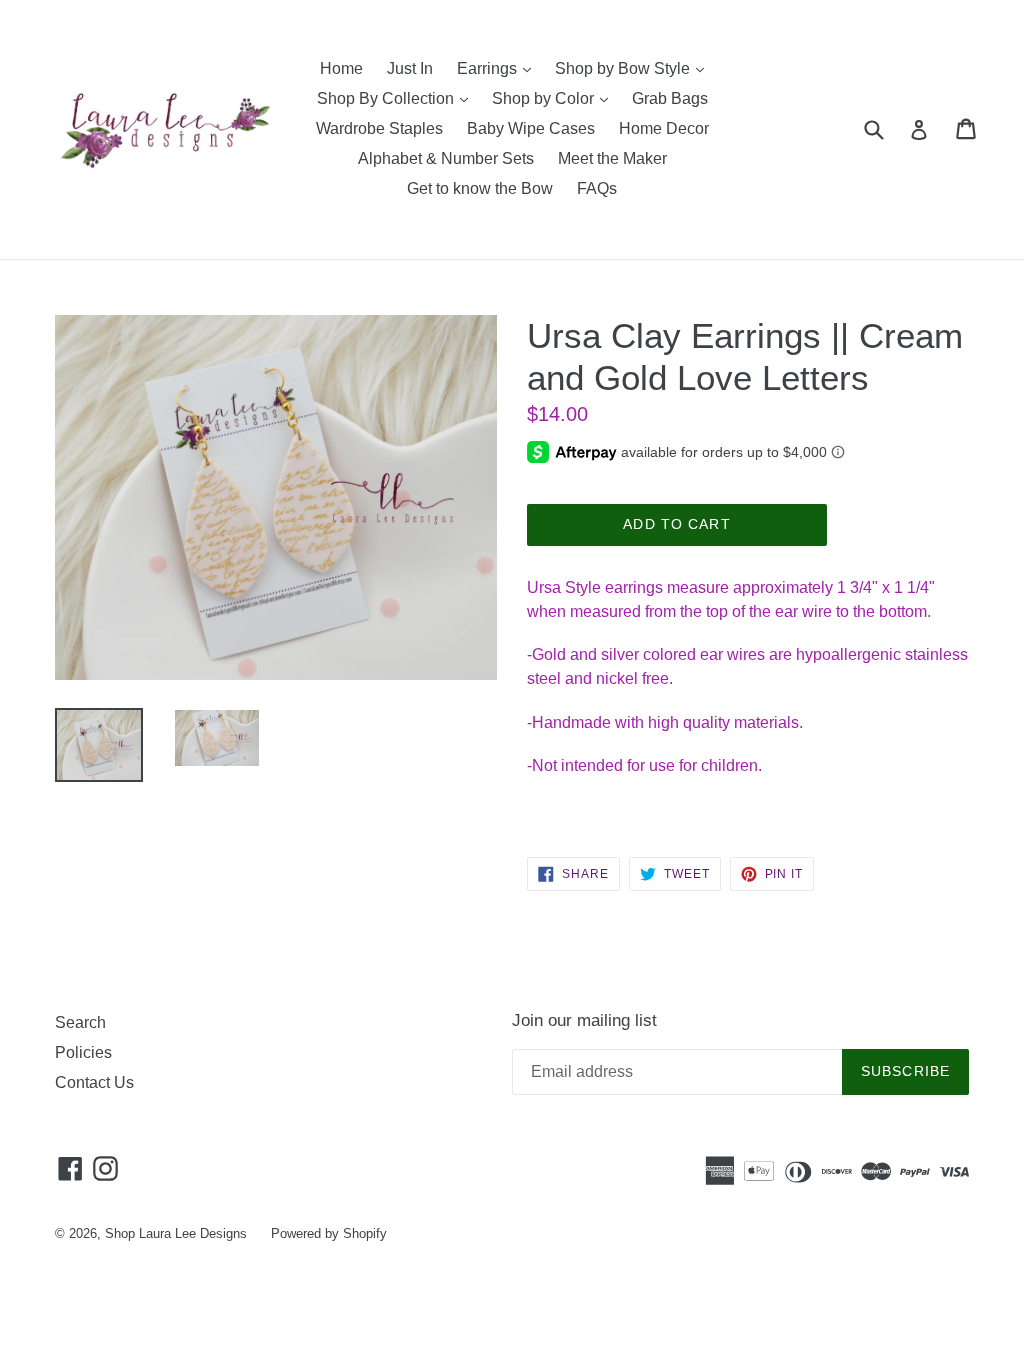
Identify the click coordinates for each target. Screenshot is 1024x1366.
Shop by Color (555, 98)
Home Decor (664, 128)
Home (341, 68)
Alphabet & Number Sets (446, 158)
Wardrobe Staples (379, 128)
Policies (83, 1052)
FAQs (597, 188)
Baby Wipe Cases (531, 128)
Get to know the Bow (480, 188)
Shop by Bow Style (634, 68)
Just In (410, 68)
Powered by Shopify (329, 1233)
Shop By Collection (397, 98)
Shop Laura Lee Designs (176, 1233)
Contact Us (94, 1082)
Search (80, 1022)
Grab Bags (670, 98)
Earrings (499, 68)
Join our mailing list (584, 1020)
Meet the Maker (612, 158)
